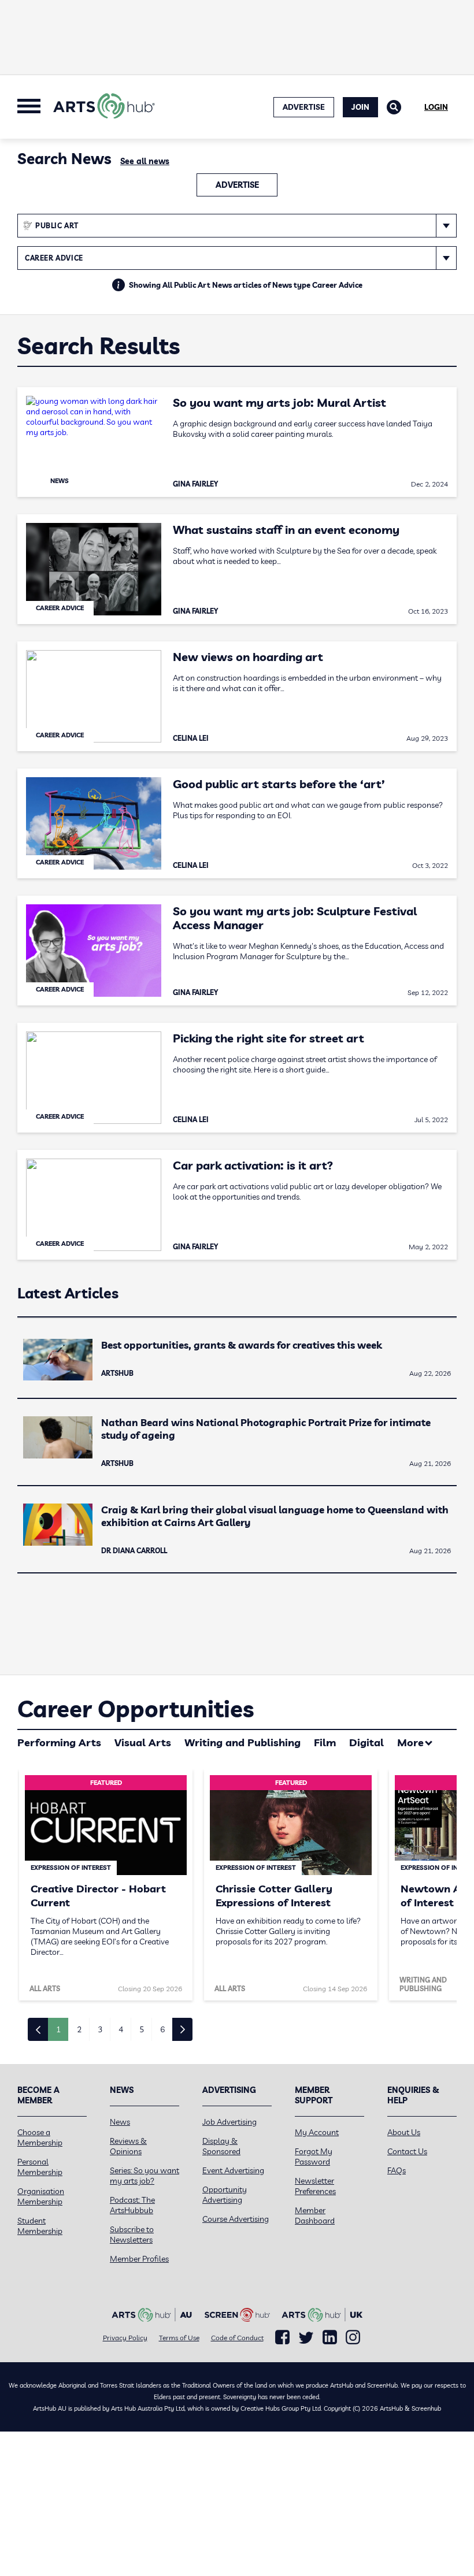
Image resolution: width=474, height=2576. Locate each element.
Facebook (282, 2337)
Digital (366, 1742)
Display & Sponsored (221, 2146)
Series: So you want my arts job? (145, 2176)
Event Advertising (233, 2170)
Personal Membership (40, 2167)
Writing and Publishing (242, 1742)
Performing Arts (59, 1742)
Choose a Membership (40, 2137)
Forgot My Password (314, 2156)
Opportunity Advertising (225, 2195)
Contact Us (407, 2151)
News (120, 2122)
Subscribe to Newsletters (132, 2234)
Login (436, 107)
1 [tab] (58, 2029)
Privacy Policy (125, 2338)
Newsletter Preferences (315, 2186)
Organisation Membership (41, 2196)
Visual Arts (143, 1742)
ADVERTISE (304, 107)
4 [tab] (121, 2029)
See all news (145, 161)
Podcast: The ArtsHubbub (132, 2205)
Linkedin (330, 2337)
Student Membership (40, 2226)
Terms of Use (179, 2338)
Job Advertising (229, 2122)
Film (325, 1742)
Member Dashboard (315, 2215)
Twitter (306, 2338)
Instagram (353, 2337)
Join (360, 107)
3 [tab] (100, 2029)
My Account (317, 2132)
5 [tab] (142, 2029)
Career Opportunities (136, 1709)
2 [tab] (79, 2029)
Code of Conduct (237, 2338)
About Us (404, 2132)
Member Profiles (139, 2259)
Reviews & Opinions (128, 2146)
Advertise (237, 185)
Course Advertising (236, 2219)
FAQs (397, 2170)
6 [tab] (162, 2029)
